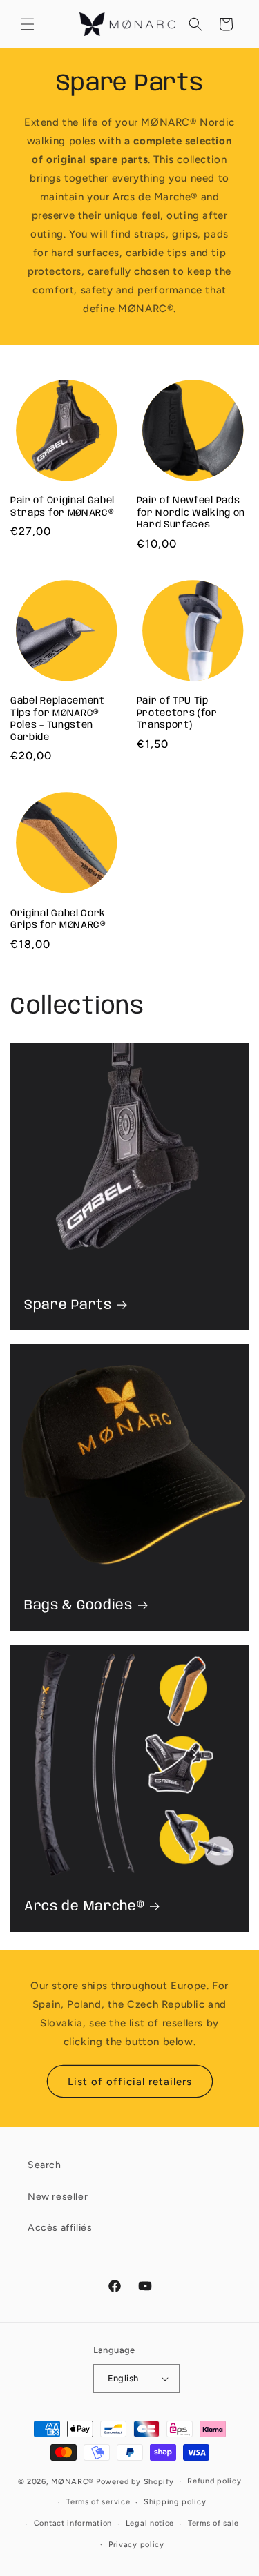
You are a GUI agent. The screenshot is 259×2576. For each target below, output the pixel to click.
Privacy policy (136, 2545)
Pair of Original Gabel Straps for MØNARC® (63, 506)
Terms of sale (213, 2523)
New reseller (58, 2197)
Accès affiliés (60, 2228)
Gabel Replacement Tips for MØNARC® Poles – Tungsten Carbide (58, 719)
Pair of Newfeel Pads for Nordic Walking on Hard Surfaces (191, 513)
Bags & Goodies (78, 1606)
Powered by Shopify (135, 2481)
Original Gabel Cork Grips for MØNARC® (58, 919)
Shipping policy (175, 2502)
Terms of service (98, 2502)
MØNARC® (73, 2481)
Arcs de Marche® (84, 1907)
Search (45, 2165)
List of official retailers (130, 2082)
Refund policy (214, 2481)
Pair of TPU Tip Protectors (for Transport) (177, 713)
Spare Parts (68, 1305)
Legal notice (150, 2523)
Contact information (73, 2523)
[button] (28, 24)
